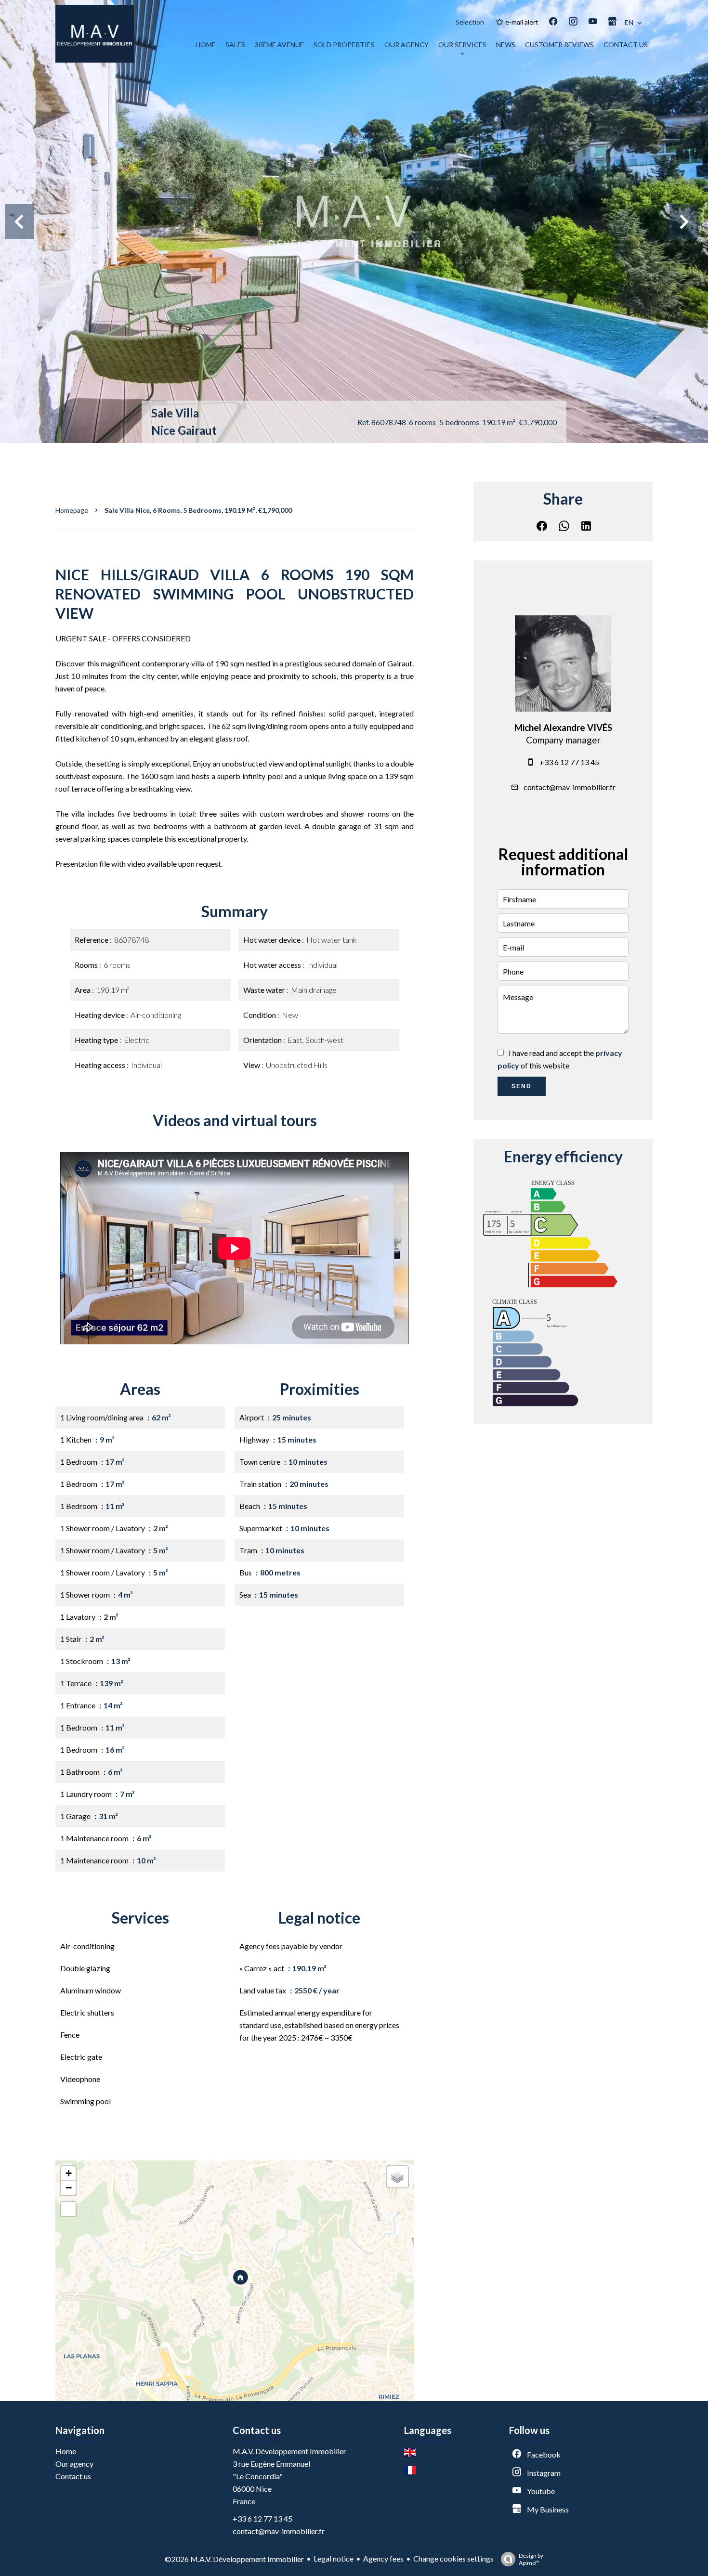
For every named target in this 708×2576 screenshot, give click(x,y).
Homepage (72, 510)
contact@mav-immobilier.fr (570, 787)
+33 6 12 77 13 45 (569, 762)
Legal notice (334, 2558)
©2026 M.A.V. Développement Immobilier (234, 2559)
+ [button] (69, 2173)
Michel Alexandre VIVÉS (563, 728)
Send (522, 1086)
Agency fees (383, 2558)
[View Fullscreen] (68, 2209)
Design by (531, 2559)
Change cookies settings (453, 2558)
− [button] (69, 2188)
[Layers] (397, 2177)
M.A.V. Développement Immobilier (289, 2451)
